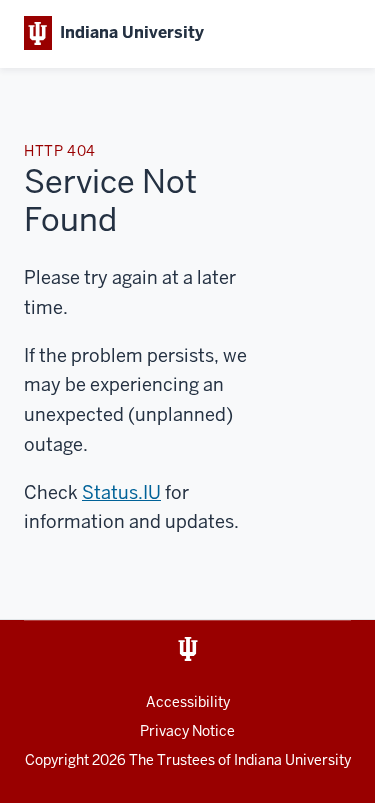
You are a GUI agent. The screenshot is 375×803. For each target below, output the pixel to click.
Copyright (75, 760)
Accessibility (188, 702)
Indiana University (292, 760)
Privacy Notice (187, 731)
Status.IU (121, 492)
